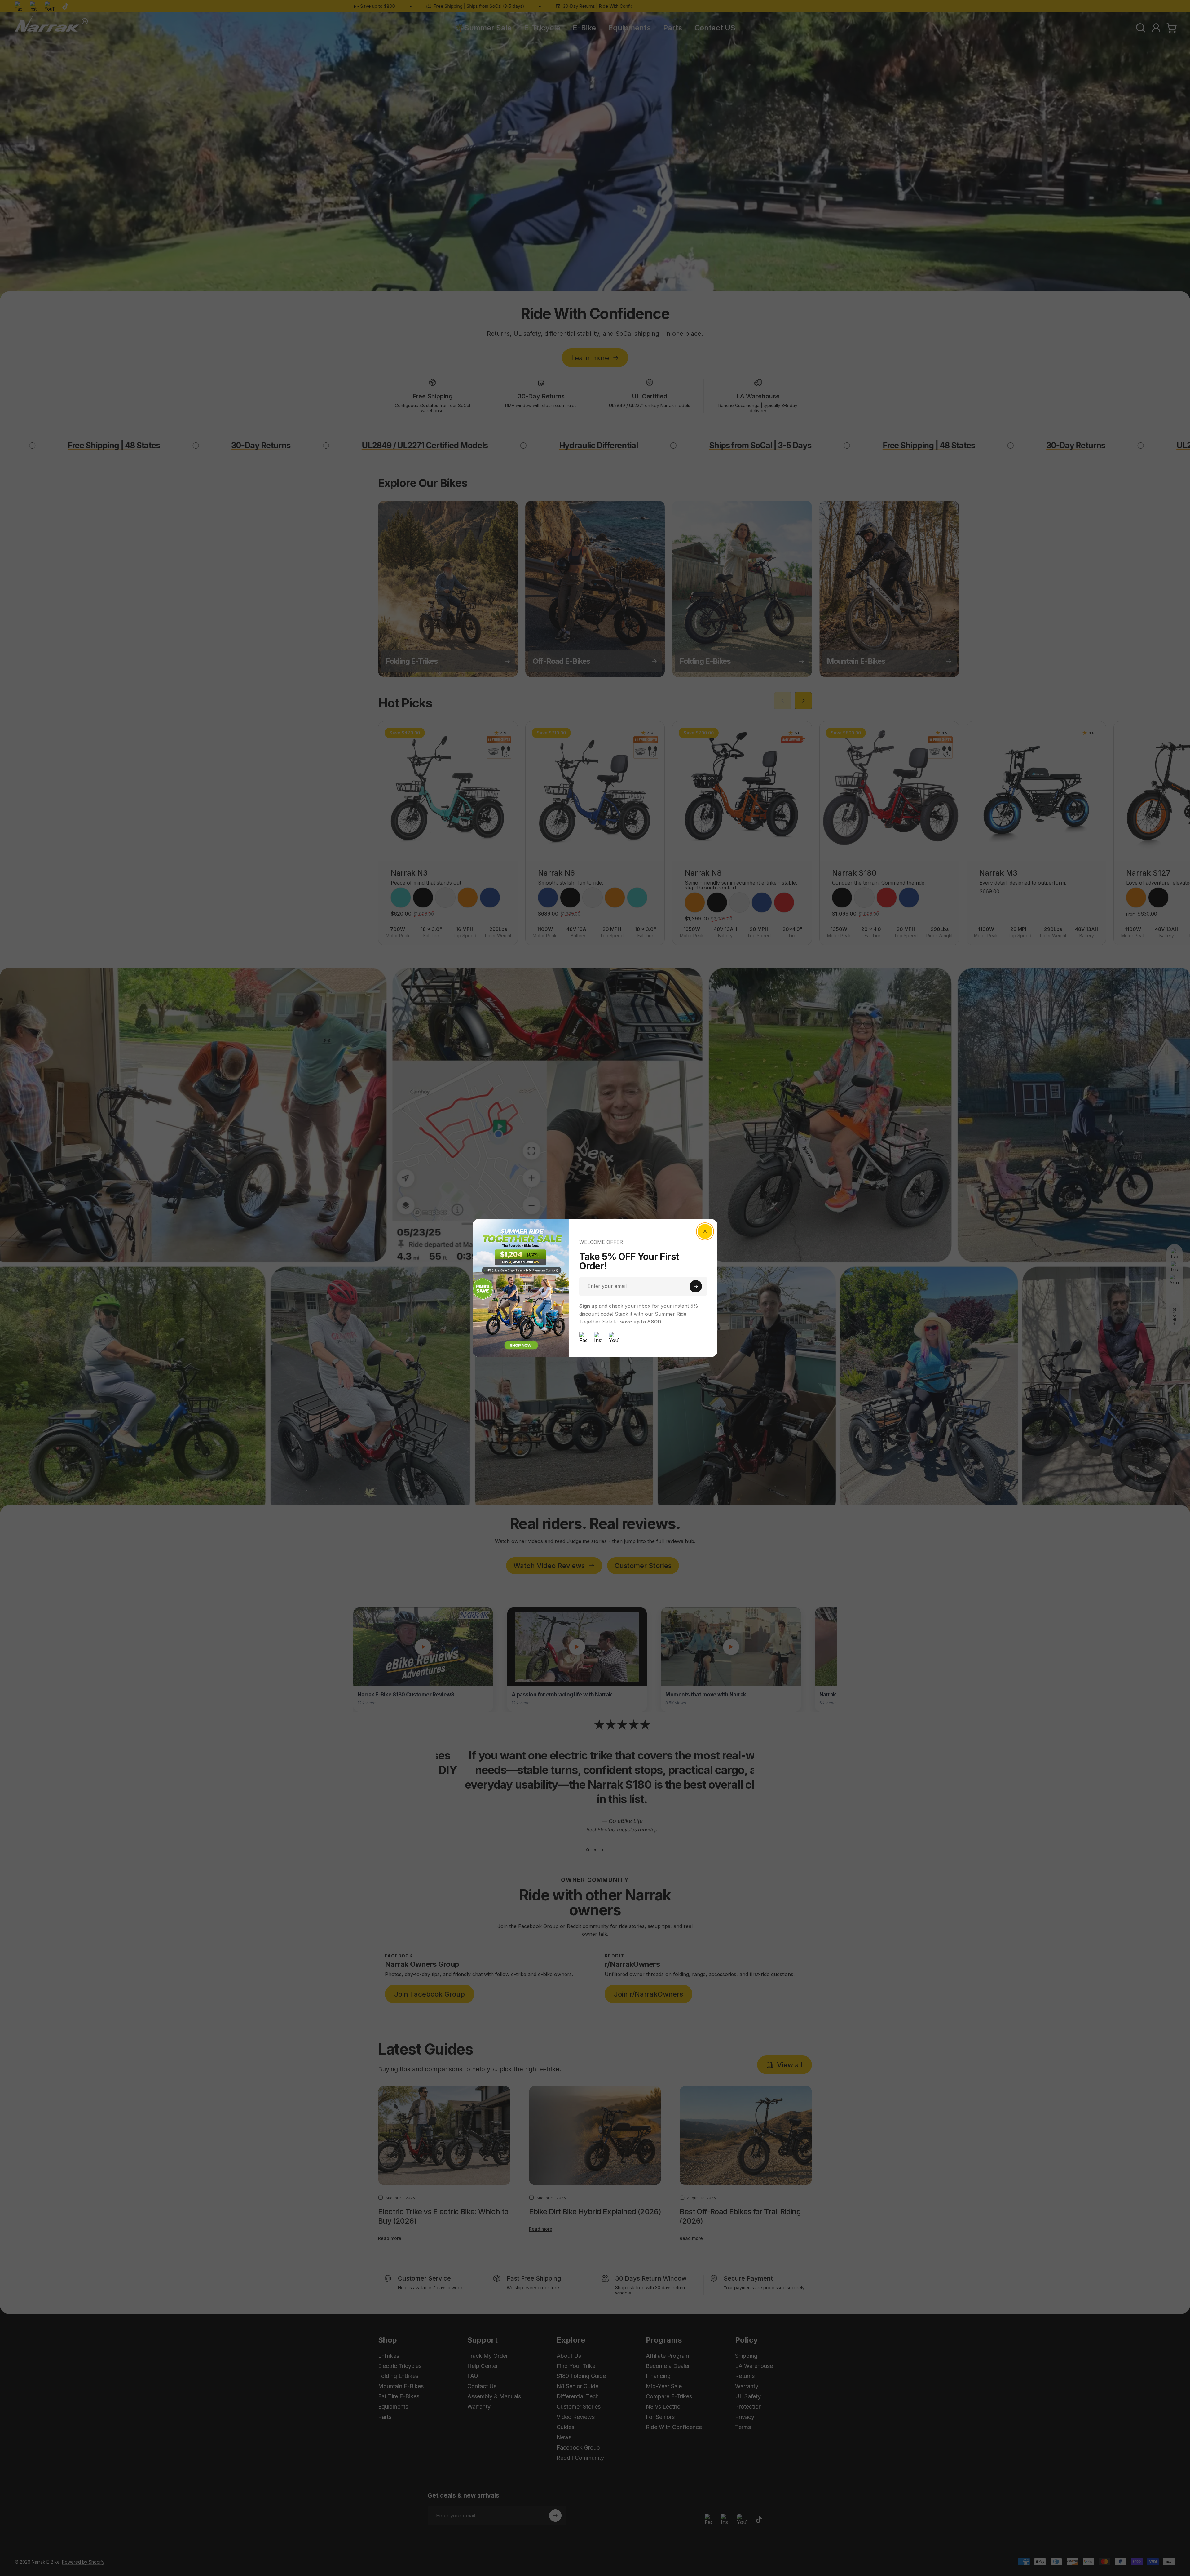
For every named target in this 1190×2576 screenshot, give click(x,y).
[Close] (705, 1231)
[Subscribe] (696, 1286)
